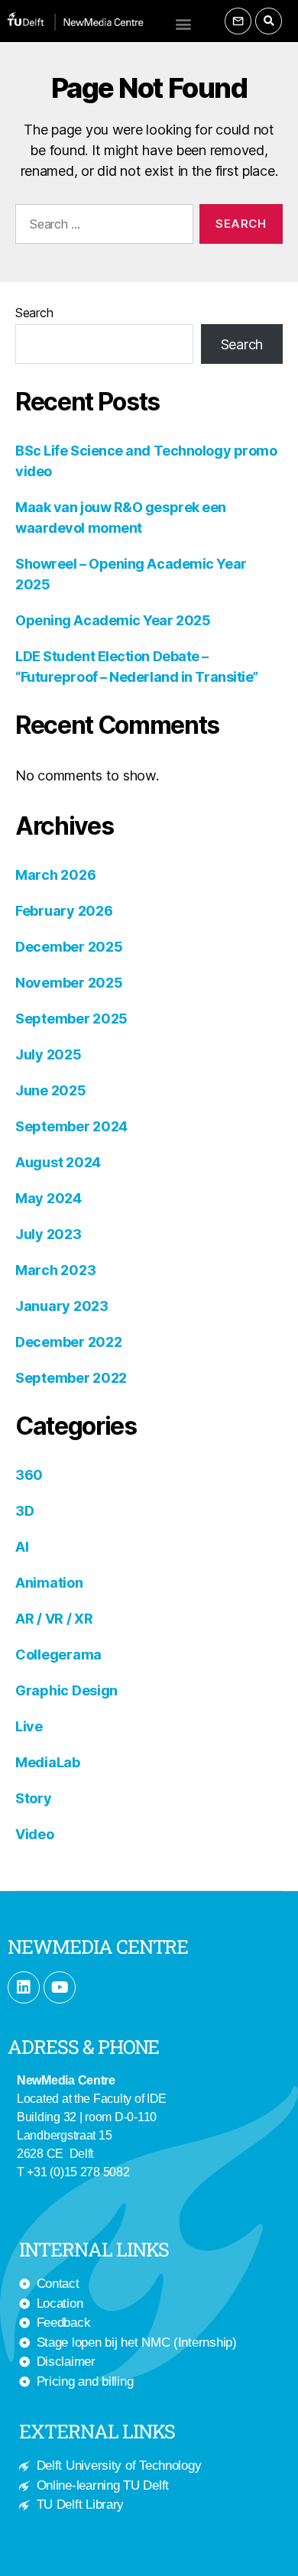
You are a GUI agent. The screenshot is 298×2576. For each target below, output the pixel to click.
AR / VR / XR (54, 1619)
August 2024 (58, 1162)
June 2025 (51, 1090)
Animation (49, 1583)
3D (24, 1511)
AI (22, 1547)
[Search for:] (101, 227)
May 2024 (49, 1198)
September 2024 (71, 1126)
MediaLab (48, 1762)
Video (35, 1834)
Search (34, 313)
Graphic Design (66, 1690)
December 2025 (69, 947)
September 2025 (71, 1019)
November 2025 (69, 983)
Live (29, 1726)
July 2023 (49, 1234)
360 (29, 1475)
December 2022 (69, 1342)
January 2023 (62, 1306)
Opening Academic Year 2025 (113, 620)
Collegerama (58, 1655)
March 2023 (55, 1270)
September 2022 (71, 1378)
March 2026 (55, 875)
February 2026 (64, 911)
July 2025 (49, 1054)
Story (34, 1798)
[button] (183, 23)
